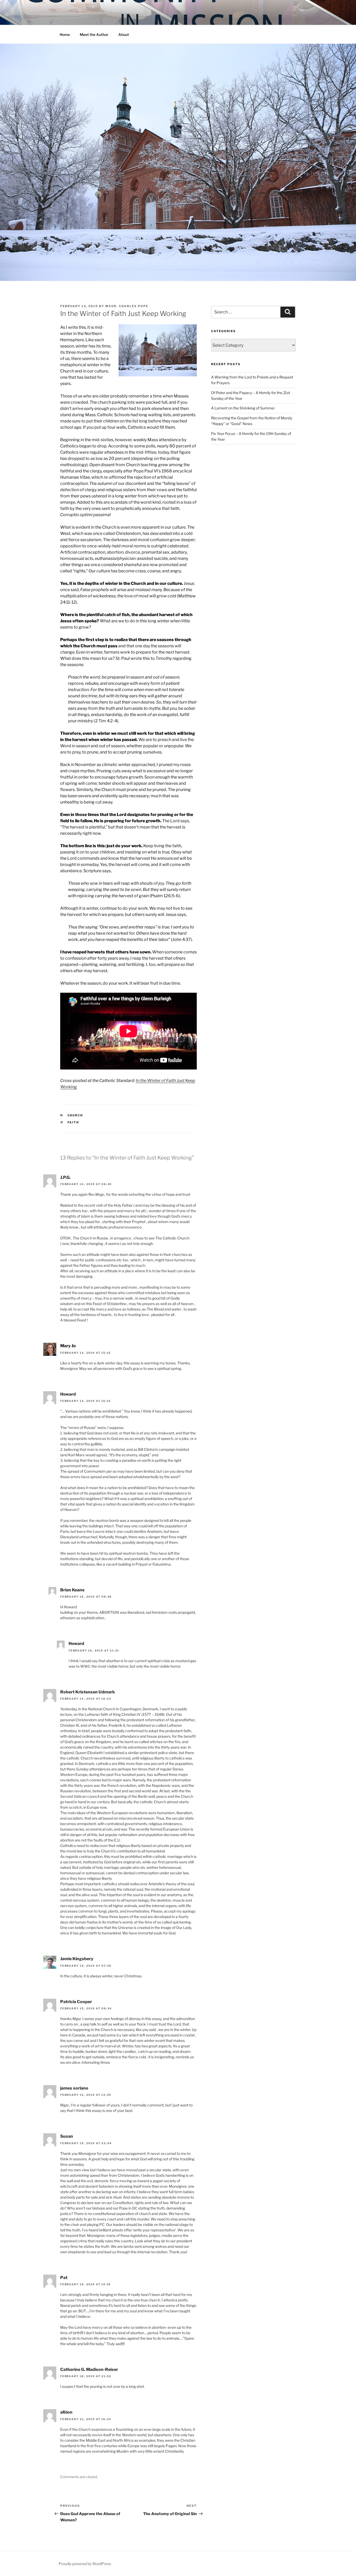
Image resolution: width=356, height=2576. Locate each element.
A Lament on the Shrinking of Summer (243, 408)
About (124, 34)
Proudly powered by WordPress (85, 2564)
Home (65, 34)
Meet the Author (94, 34)
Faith (73, 1122)
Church (75, 1115)
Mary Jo (68, 1346)
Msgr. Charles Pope (127, 306)
